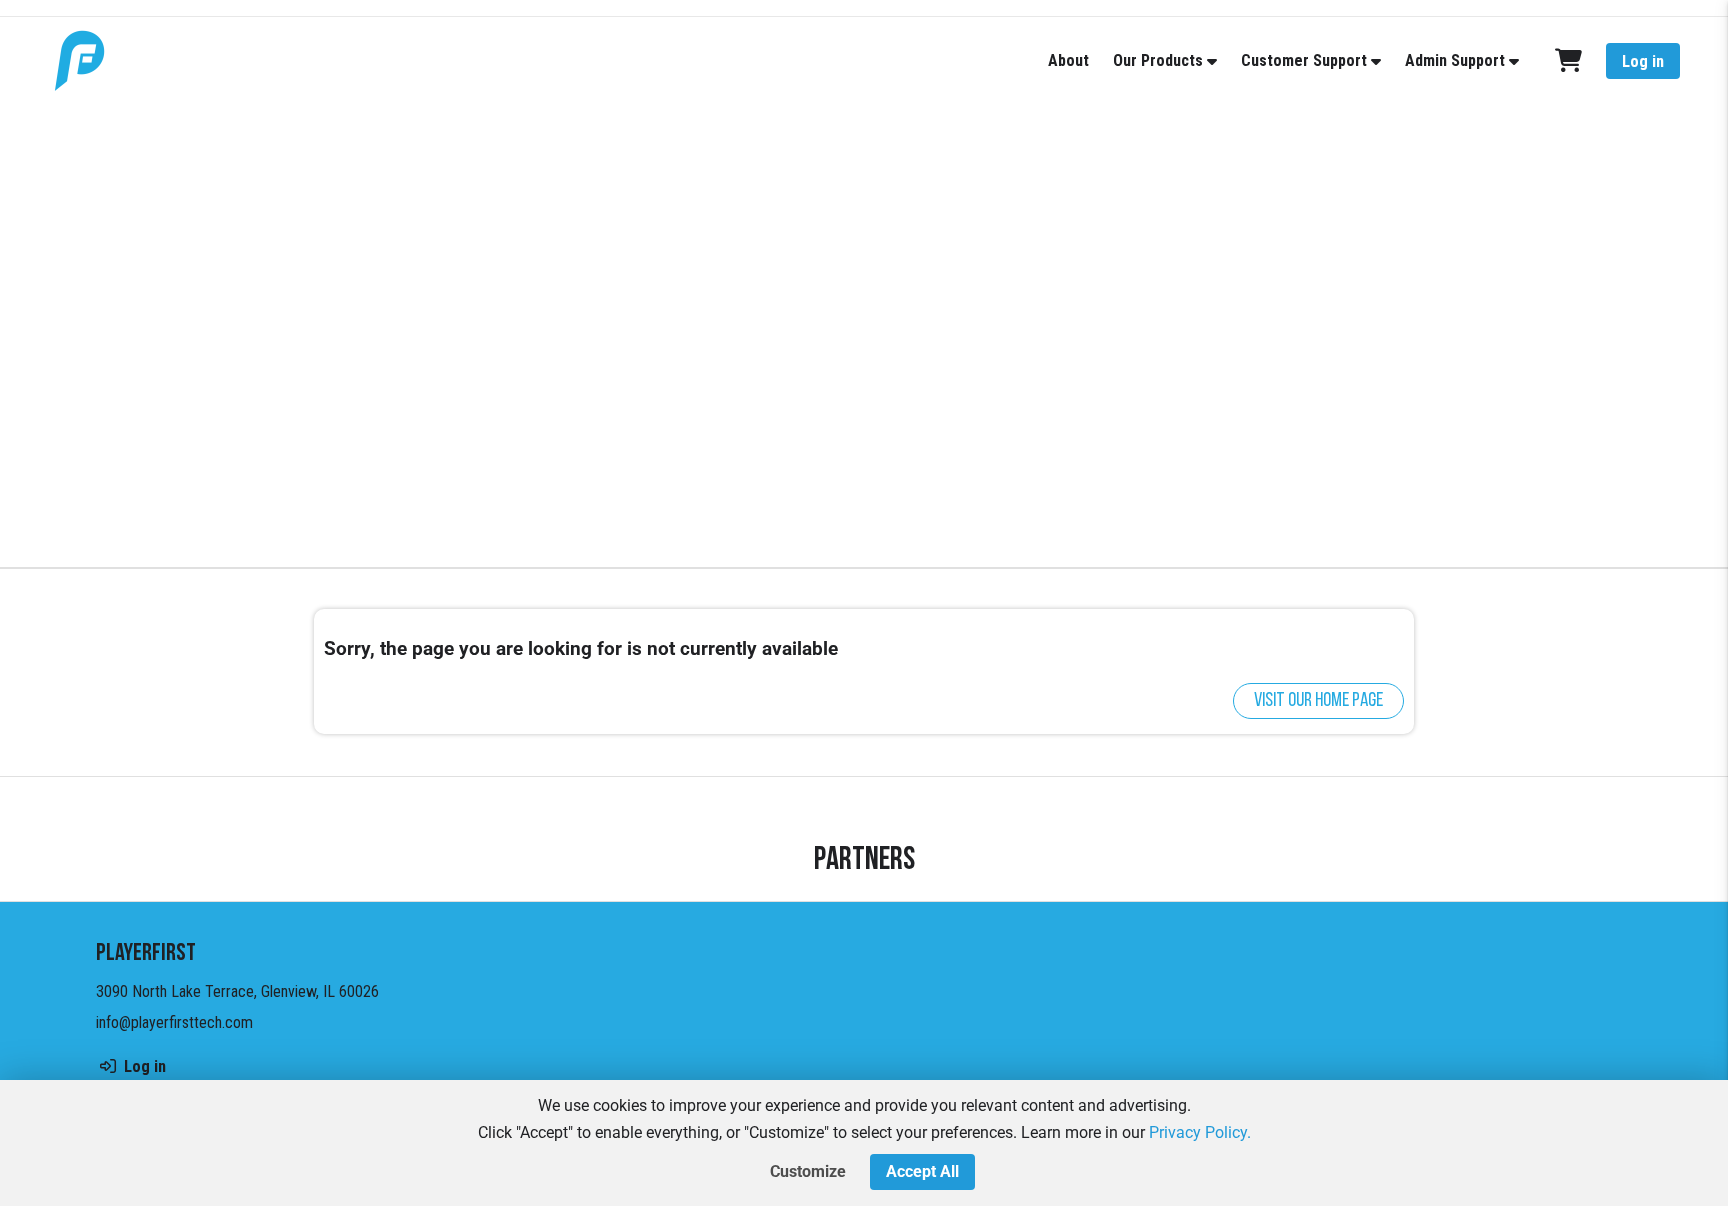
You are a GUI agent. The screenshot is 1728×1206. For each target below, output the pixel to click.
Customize (808, 1171)
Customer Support (1304, 60)
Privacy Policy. (1200, 1132)
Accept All (922, 1171)
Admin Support (1455, 60)
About (1068, 60)
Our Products (1158, 60)
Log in (1643, 61)
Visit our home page (1318, 701)
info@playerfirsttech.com (174, 1022)
